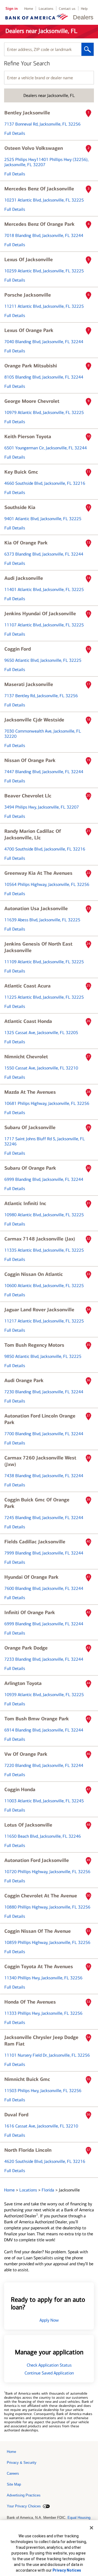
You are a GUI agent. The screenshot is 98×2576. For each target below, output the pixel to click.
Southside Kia (20, 507)
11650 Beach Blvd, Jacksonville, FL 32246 (43, 1836)
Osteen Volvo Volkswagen (34, 148)
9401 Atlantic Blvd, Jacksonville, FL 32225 (43, 519)
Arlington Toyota (23, 1683)
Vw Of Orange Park (26, 1754)
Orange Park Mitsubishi (31, 366)
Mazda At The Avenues (30, 1092)
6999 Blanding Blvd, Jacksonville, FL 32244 (44, 1179)
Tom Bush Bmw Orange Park (37, 1719)
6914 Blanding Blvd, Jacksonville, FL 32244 (44, 1730)
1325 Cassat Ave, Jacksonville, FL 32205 (41, 1033)
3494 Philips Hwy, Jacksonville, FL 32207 (42, 807)
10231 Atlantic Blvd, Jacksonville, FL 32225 (44, 200)
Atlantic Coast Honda (28, 1021)
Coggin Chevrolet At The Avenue (41, 1896)
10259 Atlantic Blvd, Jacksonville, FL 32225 (44, 271)
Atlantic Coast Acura (27, 986)
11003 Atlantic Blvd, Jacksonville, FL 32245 (44, 1801)
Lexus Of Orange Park (29, 330)
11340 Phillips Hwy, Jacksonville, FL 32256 (43, 1978)
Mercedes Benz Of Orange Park (39, 224)
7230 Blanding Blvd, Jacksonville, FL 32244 (44, 1392)
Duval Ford (16, 2115)
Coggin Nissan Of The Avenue (38, 1931)
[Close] (91, 2528)
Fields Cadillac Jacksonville (35, 1542)
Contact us (67, 9)
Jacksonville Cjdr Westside (34, 720)
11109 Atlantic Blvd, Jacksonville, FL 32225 (44, 962)
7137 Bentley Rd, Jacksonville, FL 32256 (41, 696)
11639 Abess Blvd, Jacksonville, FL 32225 (42, 920)
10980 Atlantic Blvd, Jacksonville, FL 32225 (44, 1215)
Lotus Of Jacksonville (28, 1825)
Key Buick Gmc (21, 472)
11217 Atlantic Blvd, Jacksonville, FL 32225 (44, 1321)
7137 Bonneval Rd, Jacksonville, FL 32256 (42, 124)
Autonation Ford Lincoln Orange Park (40, 1419)
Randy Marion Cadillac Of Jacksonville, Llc (33, 834)
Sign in (12, 9)
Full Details (15, 133)
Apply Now (49, 2320)
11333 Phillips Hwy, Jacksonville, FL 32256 (43, 2013)
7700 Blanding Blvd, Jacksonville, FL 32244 (44, 1434)
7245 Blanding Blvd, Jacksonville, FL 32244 (44, 1518)
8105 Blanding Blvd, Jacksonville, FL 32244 (44, 377)
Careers (13, 2473)
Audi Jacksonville (24, 578)
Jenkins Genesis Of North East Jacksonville (38, 947)
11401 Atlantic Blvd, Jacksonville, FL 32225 (44, 589)
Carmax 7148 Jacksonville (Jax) (40, 1239)
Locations (46, 9)
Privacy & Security (22, 2463)
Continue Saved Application (49, 2373)
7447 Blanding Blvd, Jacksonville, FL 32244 (44, 772)
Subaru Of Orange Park (30, 1168)
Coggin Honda (20, 1790)
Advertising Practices (24, 2495)
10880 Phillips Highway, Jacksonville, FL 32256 (47, 1907)
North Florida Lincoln (28, 2150)
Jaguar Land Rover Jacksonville (39, 1310)
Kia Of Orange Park (26, 543)
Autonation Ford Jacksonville (37, 1860)
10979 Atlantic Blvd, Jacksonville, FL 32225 (44, 412)
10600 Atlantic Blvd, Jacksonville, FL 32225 (44, 1286)
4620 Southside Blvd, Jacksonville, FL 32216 (45, 2161)
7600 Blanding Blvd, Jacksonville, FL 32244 (44, 1588)
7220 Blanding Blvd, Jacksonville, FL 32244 (44, 1765)
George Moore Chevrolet (32, 401)
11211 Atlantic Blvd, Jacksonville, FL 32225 (44, 306)
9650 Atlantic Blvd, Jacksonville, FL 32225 (43, 660)
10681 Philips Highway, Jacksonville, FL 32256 (47, 1103)
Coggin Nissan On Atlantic (34, 1274)
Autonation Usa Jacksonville (36, 909)
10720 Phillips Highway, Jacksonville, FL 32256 (47, 1872)
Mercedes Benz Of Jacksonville (39, 189)
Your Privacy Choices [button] (24, 2506)
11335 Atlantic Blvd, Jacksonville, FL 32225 (44, 1250)
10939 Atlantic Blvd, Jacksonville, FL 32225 (44, 1695)
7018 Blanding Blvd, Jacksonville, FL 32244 (44, 235)
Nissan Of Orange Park (30, 760)
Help (84, 9)
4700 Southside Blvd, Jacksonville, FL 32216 (45, 849)
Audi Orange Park (24, 1380)
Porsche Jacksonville (28, 295)
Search (88, 49)
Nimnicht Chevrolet (26, 1057)
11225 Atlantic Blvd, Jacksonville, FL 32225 (44, 997)
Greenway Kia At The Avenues (38, 873)
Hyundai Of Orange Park (31, 1577)
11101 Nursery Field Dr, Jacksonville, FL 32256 (47, 2055)
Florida (48, 2190)
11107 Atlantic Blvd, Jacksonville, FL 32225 (44, 625)
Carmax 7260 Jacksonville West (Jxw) (40, 1461)
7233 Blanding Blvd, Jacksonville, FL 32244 (44, 1659)
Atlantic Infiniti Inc (25, 1203)
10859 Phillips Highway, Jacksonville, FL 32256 (47, 1942)
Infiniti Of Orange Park (30, 1612)
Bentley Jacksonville (27, 113)
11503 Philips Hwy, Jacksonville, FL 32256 (43, 2091)
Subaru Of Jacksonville (30, 1127)
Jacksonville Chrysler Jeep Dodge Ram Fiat (41, 2041)
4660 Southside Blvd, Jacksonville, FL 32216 (45, 483)
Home (29, 9)
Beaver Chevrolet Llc (28, 796)
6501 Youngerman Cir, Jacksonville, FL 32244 (46, 448)
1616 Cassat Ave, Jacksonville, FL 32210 (41, 2126)
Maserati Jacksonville (29, 684)
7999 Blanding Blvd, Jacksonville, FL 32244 (44, 1553)
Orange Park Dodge (26, 1648)
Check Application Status (49, 2365)
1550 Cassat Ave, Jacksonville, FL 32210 (41, 1068)
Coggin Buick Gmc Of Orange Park (37, 1503)
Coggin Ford (18, 649)
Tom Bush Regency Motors (34, 1345)
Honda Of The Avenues (30, 2002)
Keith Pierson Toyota (28, 437)
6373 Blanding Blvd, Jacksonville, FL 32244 (44, 554)
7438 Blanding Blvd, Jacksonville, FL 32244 (44, 1476)
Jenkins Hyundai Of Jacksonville (40, 614)
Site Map (14, 2484)
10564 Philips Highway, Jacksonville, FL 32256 (47, 884)
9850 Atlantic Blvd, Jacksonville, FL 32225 (43, 1356)
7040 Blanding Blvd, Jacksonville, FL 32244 (44, 342)
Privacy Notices (67, 2570)
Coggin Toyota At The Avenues (39, 1967)
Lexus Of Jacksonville (29, 260)
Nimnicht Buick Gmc (27, 2079)
